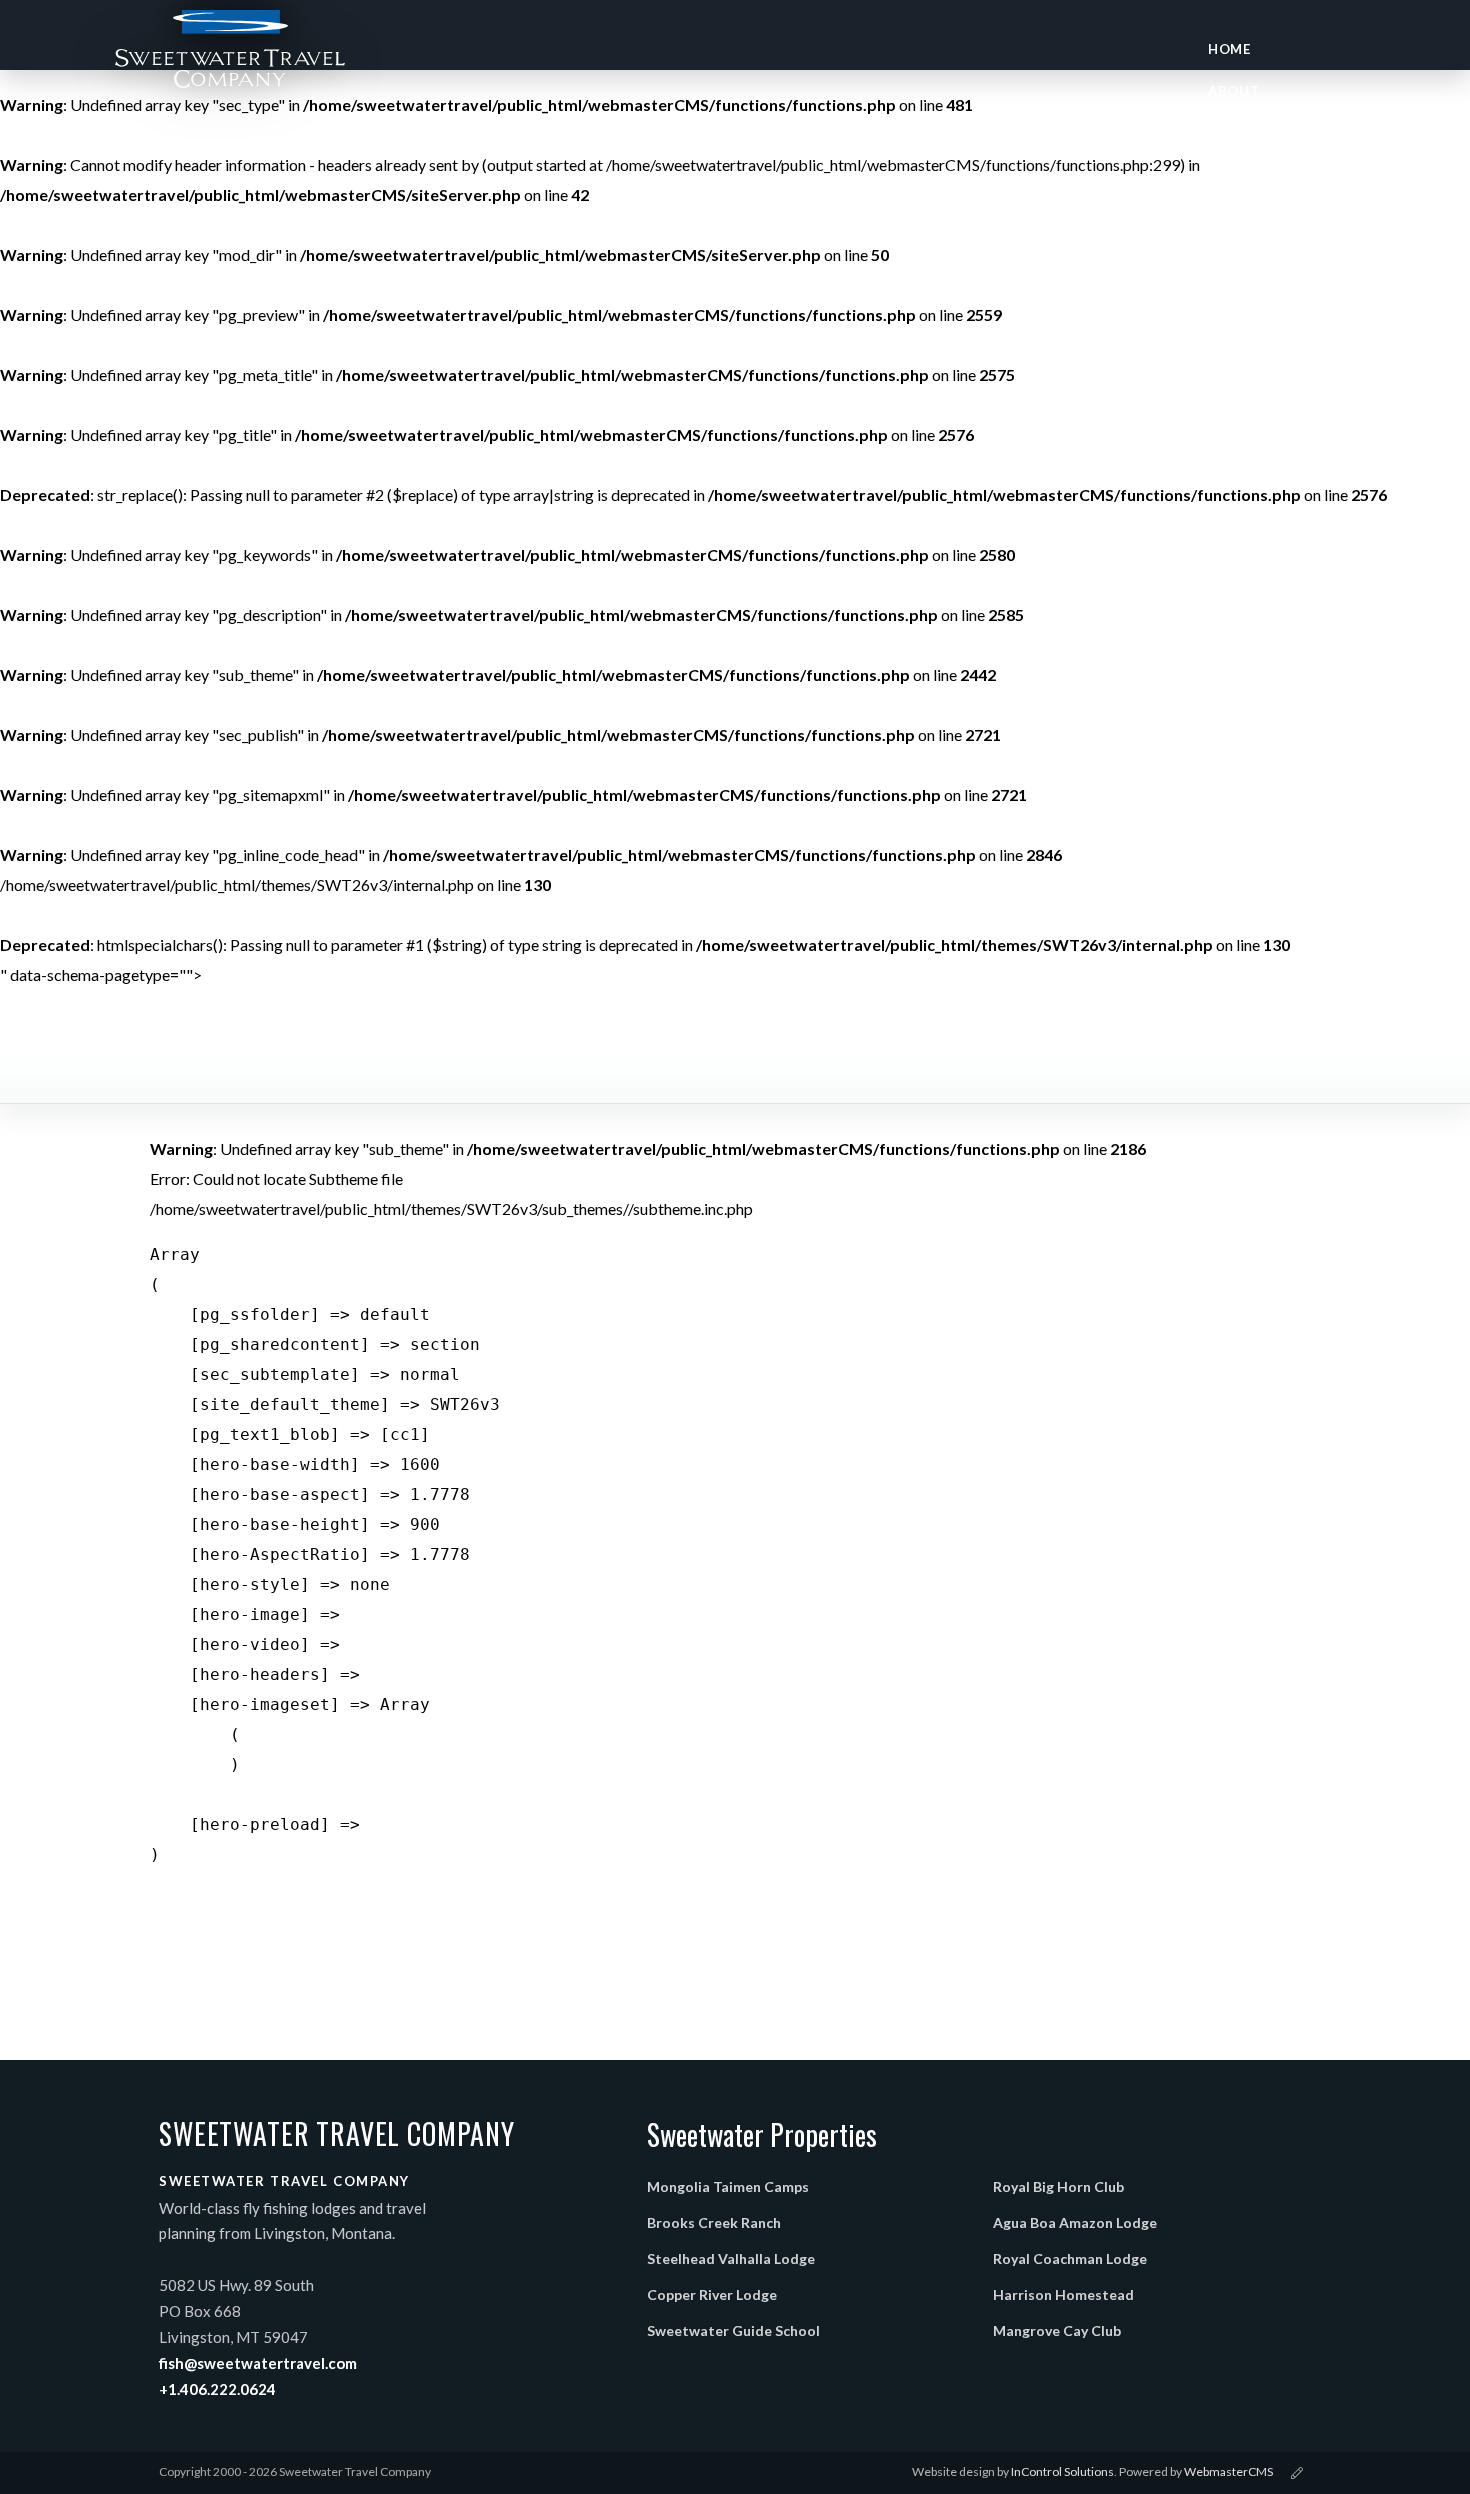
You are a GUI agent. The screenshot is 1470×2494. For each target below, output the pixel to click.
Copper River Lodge (712, 2294)
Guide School (1262, 175)
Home (1229, 49)
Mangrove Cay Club (1057, 2330)
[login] (1297, 2473)
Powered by (1196, 2471)
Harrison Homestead (1063, 2294)
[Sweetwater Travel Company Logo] (230, 57)
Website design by (1013, 2471)
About (1233, 91)
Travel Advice (1262, 217)
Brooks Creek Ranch (714, 2222)
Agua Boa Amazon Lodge (1075, 2222)
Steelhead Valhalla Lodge (731, 2258)
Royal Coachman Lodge (1070, 2258)
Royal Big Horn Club (1058, 2186)
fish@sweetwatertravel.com (258, 2363)
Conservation (1264, 259)
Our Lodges (1254, 133)
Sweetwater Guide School (733, 2330)
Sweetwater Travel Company (337, 2134)
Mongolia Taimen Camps (728, 2186)
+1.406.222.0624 (217, 2389)
